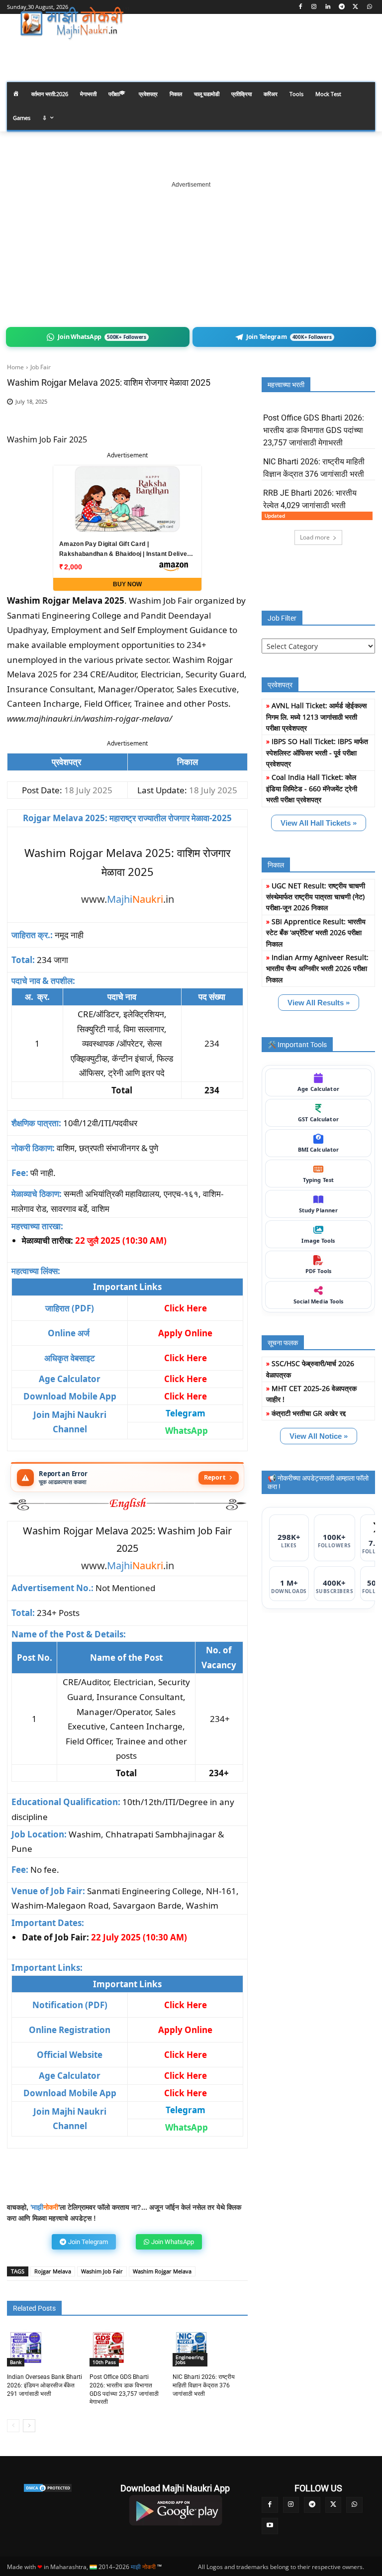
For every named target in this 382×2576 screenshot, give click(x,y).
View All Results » (319, 1003)
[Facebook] (300, 7)
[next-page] (29, 2426)
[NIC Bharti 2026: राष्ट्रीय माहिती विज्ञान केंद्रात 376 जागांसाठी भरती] (191, 2348)
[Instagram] (314, 7)
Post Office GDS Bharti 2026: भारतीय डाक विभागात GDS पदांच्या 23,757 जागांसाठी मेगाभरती (314, 430)
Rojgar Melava (53, 2271)
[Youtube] (270, 2526)
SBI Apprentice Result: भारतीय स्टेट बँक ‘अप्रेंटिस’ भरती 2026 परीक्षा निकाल (316, 933)
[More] (224, 417)
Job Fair (41, 367)
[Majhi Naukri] (75, 23)
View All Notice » (319, 1436)
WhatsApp (187, 1431)
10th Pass (104, 2362)
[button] (363, 52)
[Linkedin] (328, 7)
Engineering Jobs (190, 2360)
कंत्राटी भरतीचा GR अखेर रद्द (309, 1413)
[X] (355, 7)
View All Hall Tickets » (319, 823)
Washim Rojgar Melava (162, 2271)
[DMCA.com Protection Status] (48, 2488)
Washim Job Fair (102, 2271)
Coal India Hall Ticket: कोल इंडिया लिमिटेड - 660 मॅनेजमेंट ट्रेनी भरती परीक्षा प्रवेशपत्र (312, 788)
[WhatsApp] (369, 7)
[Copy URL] (201, 417)
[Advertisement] (191, 252)
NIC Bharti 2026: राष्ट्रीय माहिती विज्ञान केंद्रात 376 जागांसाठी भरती (204, 2385)
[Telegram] (342, 7)
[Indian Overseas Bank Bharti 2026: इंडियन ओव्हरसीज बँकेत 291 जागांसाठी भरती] (26, 2348)
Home (15, 367)
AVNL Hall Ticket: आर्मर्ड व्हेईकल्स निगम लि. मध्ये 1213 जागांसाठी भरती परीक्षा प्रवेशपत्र (316, 717)
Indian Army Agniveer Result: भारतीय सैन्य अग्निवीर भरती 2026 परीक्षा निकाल (317, 968)
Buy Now (127, 584)
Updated (275, 516)
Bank (16, 2362)
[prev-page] (13, 2426)
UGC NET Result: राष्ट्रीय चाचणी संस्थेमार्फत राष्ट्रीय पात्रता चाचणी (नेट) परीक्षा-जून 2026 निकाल (316, 897)
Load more (315, 537)
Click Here (186, 1396)
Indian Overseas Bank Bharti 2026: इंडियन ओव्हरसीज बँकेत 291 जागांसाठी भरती (45, 2385)
